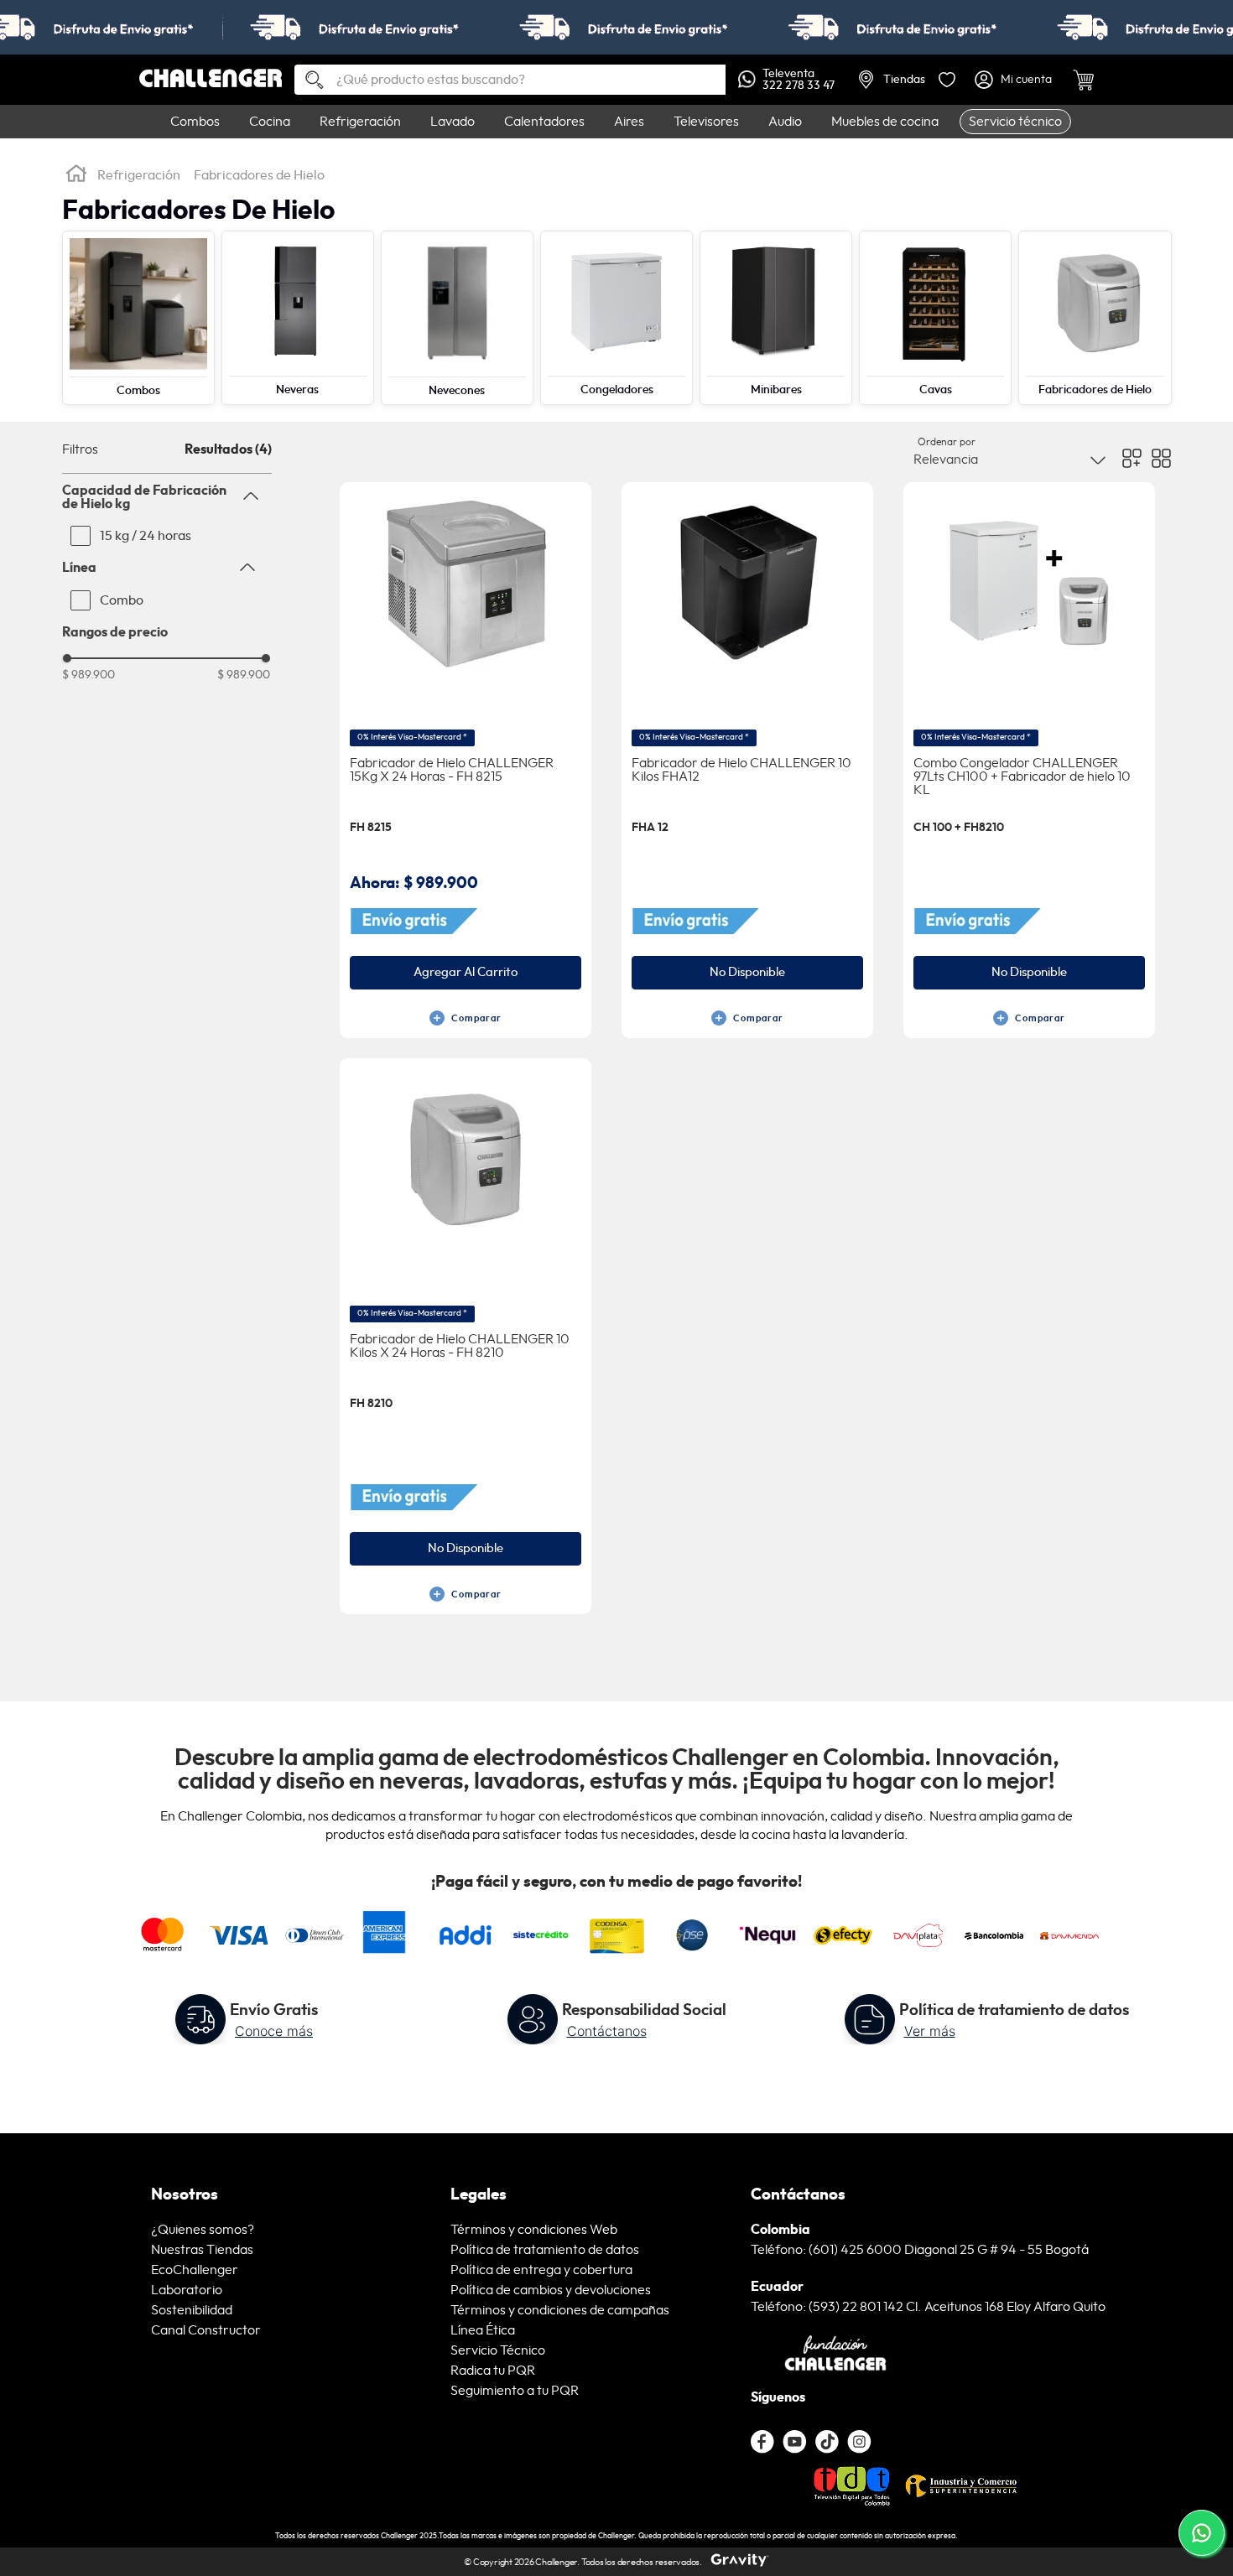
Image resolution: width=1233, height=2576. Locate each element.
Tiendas (904, 80)
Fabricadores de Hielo (259, 175)
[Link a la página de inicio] (76, 176)
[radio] (1132, 458)
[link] (616, 27)
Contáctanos (607, 2031)
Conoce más (274, 2031)
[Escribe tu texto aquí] (827, 2442)
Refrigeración (139, 175)
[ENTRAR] (1014, 80)
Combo (122, 600)
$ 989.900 (88, 675)
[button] (167, 496)
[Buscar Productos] (308, 81)
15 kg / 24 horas (146, 536)
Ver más (930, 2031)
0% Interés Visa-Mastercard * (412, 737)
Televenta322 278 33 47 (799, 80)
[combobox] (510, 80)
